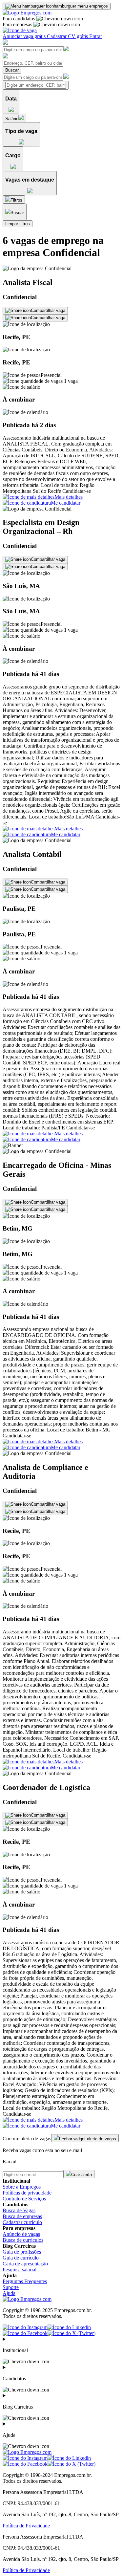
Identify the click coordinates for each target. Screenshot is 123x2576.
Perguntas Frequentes (25, 2281)
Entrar (96, 36)
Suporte (11, 2287)
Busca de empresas (22, 2216)
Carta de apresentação (25, 2264)
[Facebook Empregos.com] (25, 2333)
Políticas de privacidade (27, 2193)
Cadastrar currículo (22, 2222)
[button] (61, 386)
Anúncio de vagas (21, 2234)
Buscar (12, 70)
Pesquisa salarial (20, 2270)
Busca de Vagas (19, 2210)
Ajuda (9, 2293)
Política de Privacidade (26, 2526)
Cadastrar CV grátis (68, 36)
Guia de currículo (21, 2258)
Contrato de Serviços (24, 2199)
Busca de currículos (23, 2240)
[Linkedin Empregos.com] (69, 2327)
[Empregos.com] (27, 13)
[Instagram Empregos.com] (25, 2327)
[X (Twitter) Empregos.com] (72, 2333)
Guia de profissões (22, 2252)
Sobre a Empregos (22, 2187)
